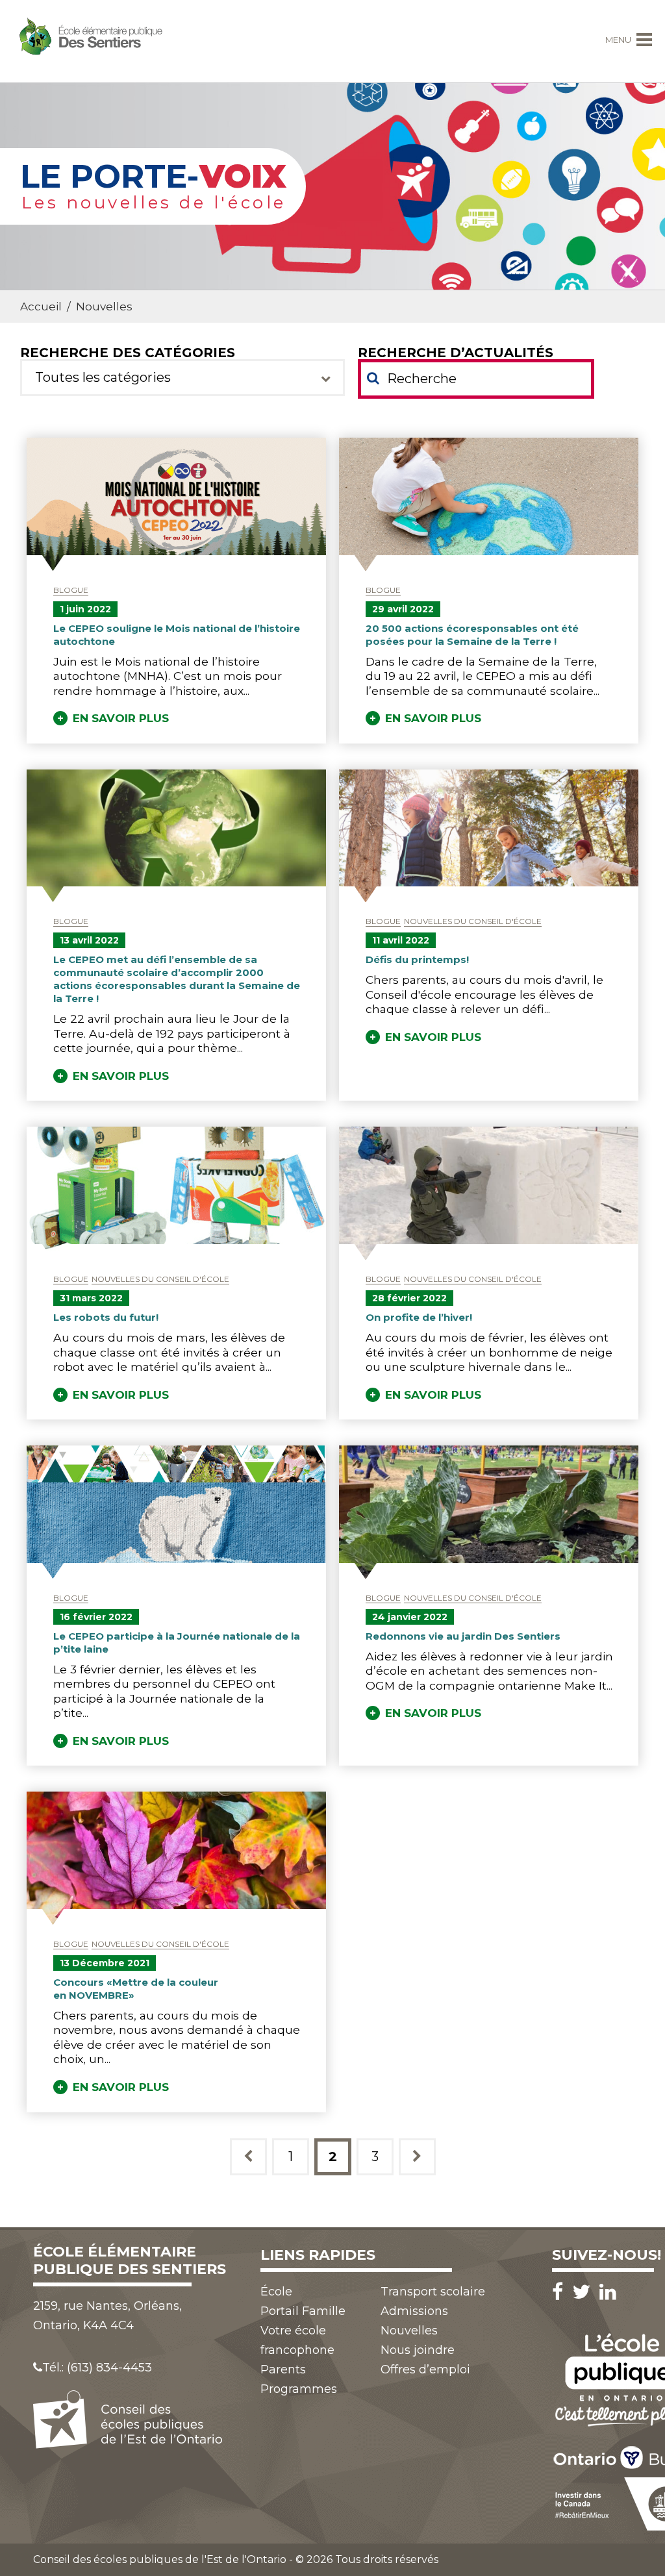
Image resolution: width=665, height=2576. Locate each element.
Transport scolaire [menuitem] (433, 2292)
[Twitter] (584, 2292)
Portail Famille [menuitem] (303, 2311)
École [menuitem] (276, 2292)
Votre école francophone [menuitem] (297, 2340)
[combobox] (182, 378)
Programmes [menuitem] (299, 2389)
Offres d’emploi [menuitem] (425, 2370)
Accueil (41, 306)
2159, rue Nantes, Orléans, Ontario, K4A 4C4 (107, 2316)
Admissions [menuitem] (414, 2311)
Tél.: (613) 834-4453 (97, 2368)
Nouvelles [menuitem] (409, 2331)
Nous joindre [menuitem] (418, 2350)
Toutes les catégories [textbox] (103, 377)
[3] (417, 2157)
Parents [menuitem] (283, 2370)
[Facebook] (561, 2292)
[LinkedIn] (608, 2292)
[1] (248, 2157)
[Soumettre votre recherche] (373, 378)
